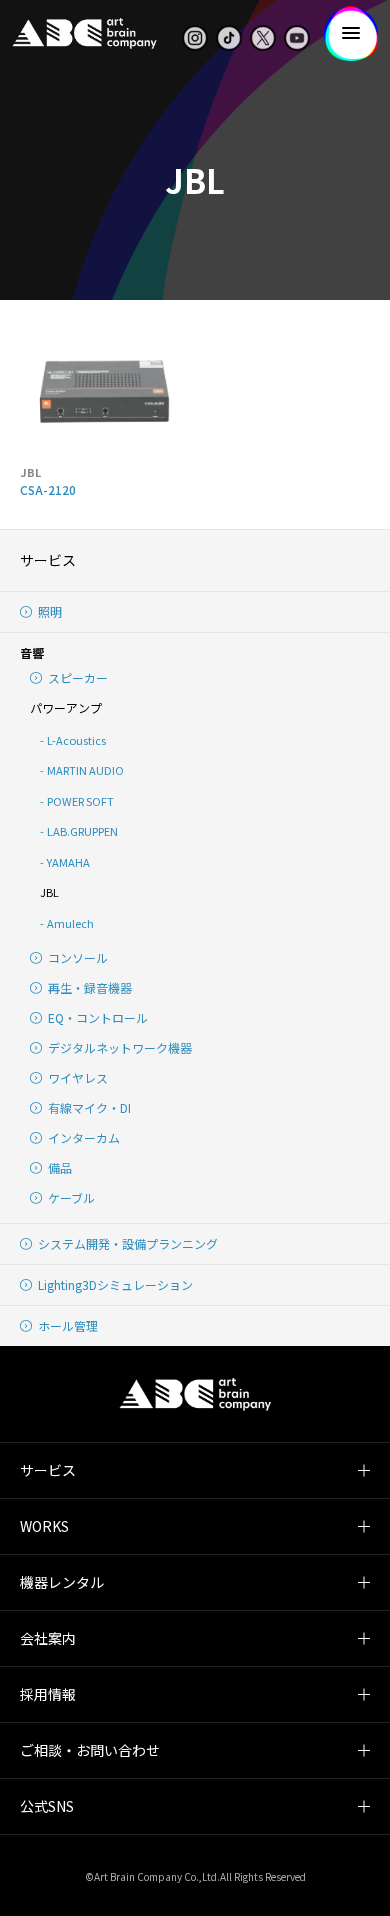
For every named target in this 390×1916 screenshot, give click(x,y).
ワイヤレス (78, 1077)
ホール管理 (68, 1325)
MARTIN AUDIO (85, 770)
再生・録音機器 (90, 987)
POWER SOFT (80, 801)
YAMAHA (68, 862)
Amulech (70, 923)
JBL (49, 892)
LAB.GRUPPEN (82, 831)
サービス (48, 560)
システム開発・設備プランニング (128, 1243)
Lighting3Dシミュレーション (115, 1284)
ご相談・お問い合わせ (90, 1750)
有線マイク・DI (89, 1107)
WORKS (44, 1526)
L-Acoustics (76, 740)
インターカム (84, 1137)
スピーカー (78, 677)
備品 (60, 1167)
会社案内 (48, 1638)
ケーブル (71, 1197)
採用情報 (48, 1694)
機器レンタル (62, 1582)
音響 (32, 652)
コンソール (78, 957)
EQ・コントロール (98, 1017)
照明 (50, 611)
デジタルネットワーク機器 (120, 1047)
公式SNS (47, 1806)
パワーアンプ (66, 707)
